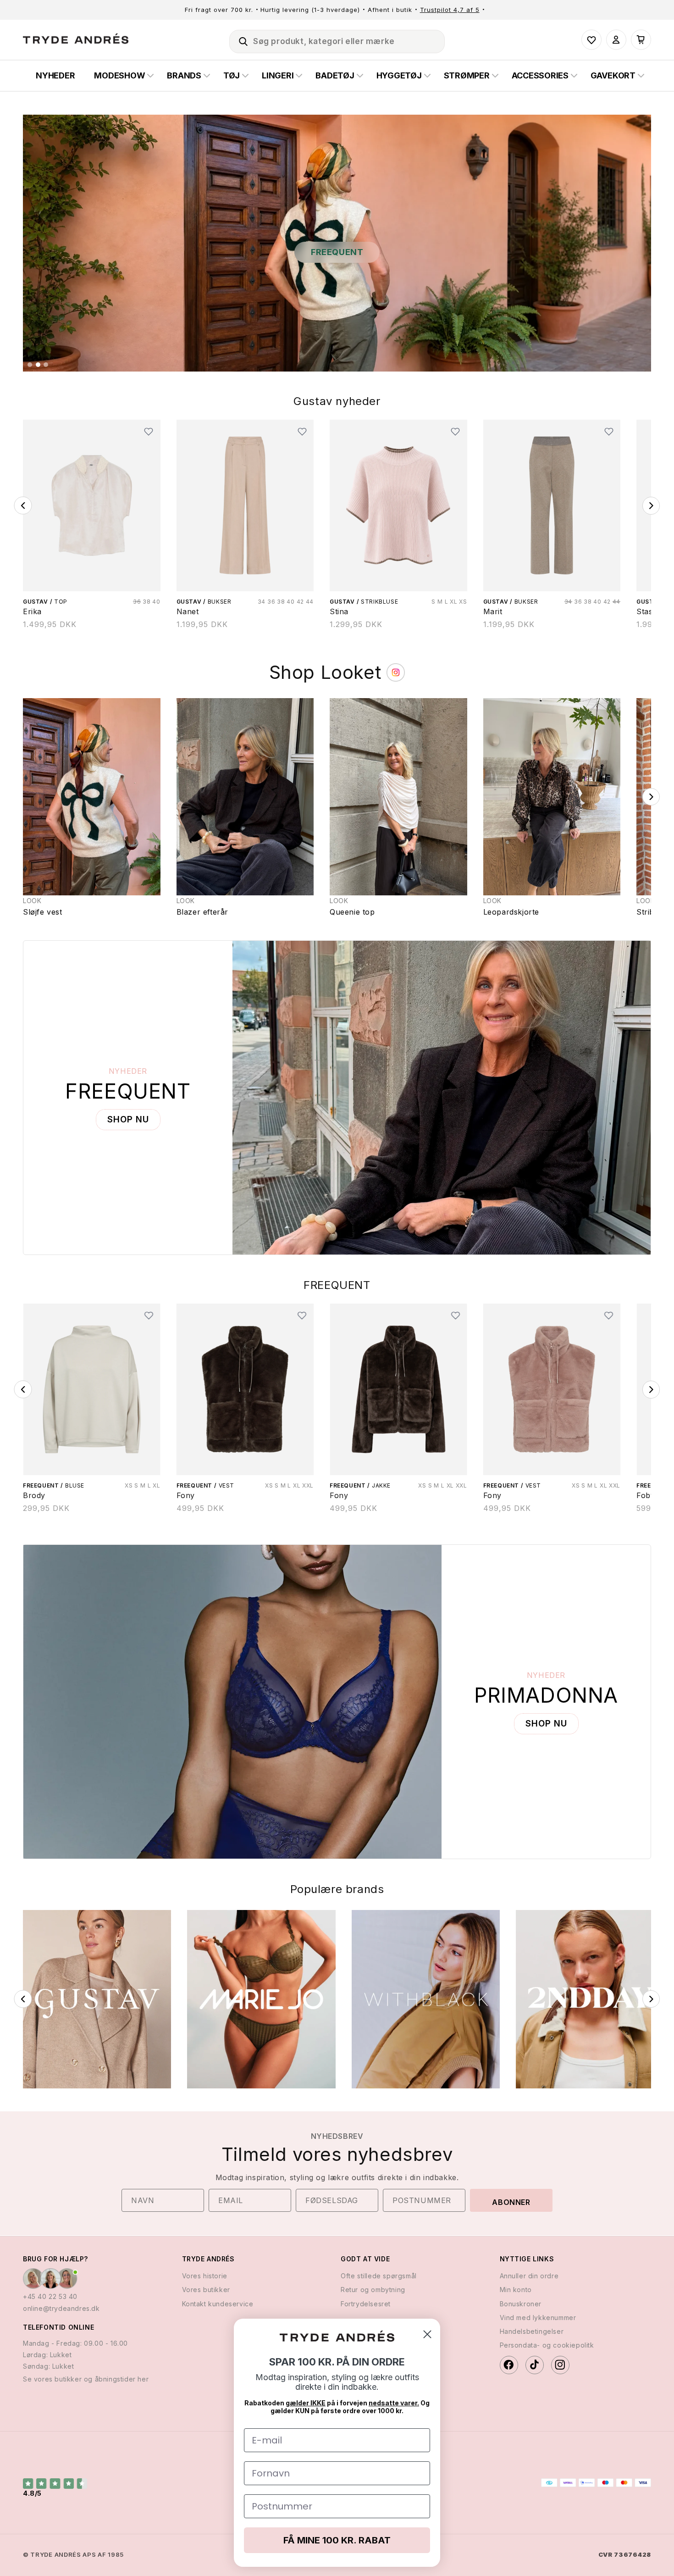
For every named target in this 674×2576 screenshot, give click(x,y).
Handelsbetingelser (532, 2331)
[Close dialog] (427, 2334)
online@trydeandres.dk (61, 2308)
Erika (32, 611)
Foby (492, 1495)
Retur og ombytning (373, 2290)
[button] (239, 40)
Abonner (511, 2202)
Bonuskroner (521, 2303)
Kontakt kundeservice (218, 2303)
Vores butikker (206, 2290)
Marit (493, 611)
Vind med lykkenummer (538, 2317)
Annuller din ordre (529, 2276)
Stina (339, 611)
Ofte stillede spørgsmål (379, 2276)
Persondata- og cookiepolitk (547, 2345)
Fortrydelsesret (366, 2303)
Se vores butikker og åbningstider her (86, 2379)
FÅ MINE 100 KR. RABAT (337, 2540)
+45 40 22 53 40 (50, 2296)
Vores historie (205, 2276)
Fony (32, 1495)
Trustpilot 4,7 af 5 (450, 10)
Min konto (516, 2290)
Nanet (188, 611)
